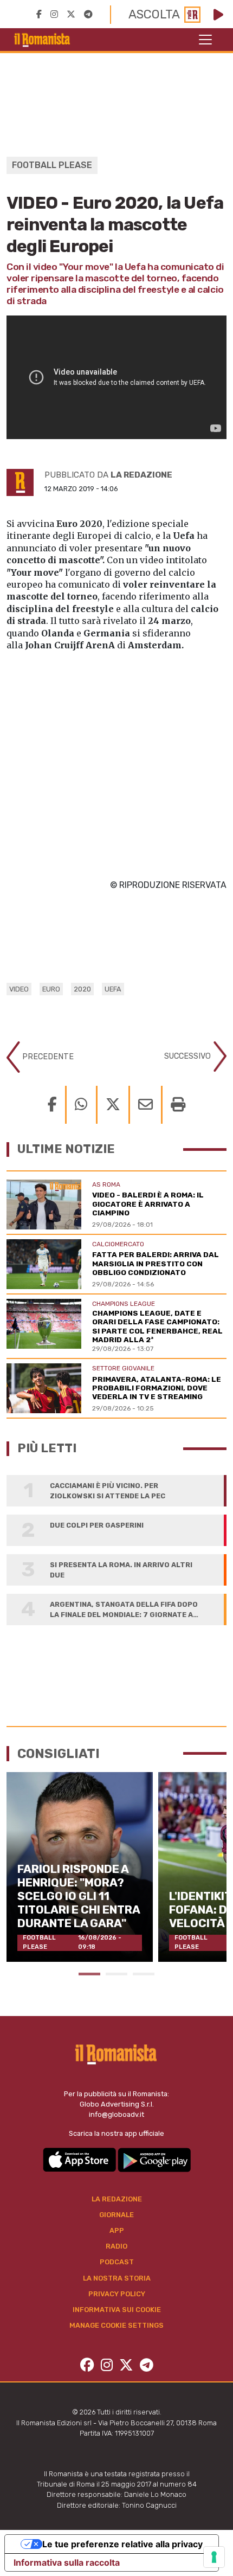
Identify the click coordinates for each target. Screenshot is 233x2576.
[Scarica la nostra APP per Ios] (80, 2159)
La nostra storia (117, 2278)
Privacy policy (117, 2294)
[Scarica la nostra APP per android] (154, 2159)
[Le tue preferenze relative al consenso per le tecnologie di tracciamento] (214, 2557)
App (117, 2230)
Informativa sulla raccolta (67, 2562)
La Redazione (117, 2199)
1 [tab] (89, 1974)
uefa (113, 989)
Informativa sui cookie (117, 2310)
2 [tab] (116, 1974)
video (19, 989)
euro (51, 989)
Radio (116, 2246)
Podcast (117, 2262)
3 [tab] (144, 1974)
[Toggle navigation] (205, 40)
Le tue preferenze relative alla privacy (122, 2544)
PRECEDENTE (47, 1057)
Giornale (116, 2215)
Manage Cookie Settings (116, 2325)
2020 (82, 989)
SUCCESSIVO (189, 1056)
